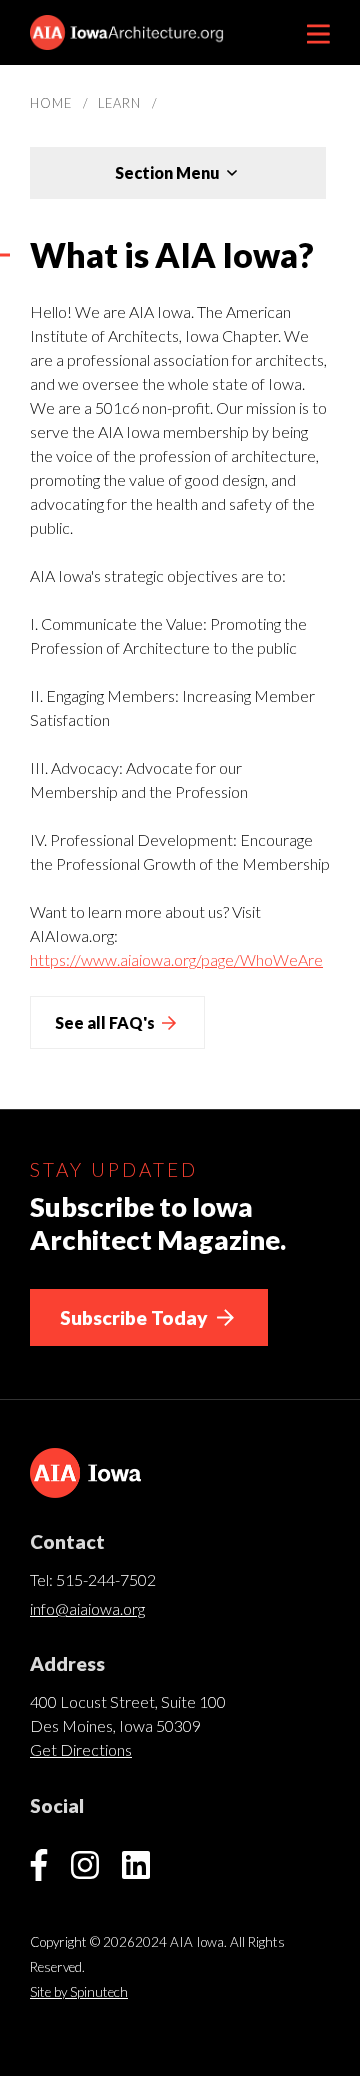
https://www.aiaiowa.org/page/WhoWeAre (176, 959)
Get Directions (81, 1749)
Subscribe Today (136, 1317)
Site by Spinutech (79, 1992)
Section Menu (169, 172)
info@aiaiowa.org (87, 1608)
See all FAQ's (106, 1022)
